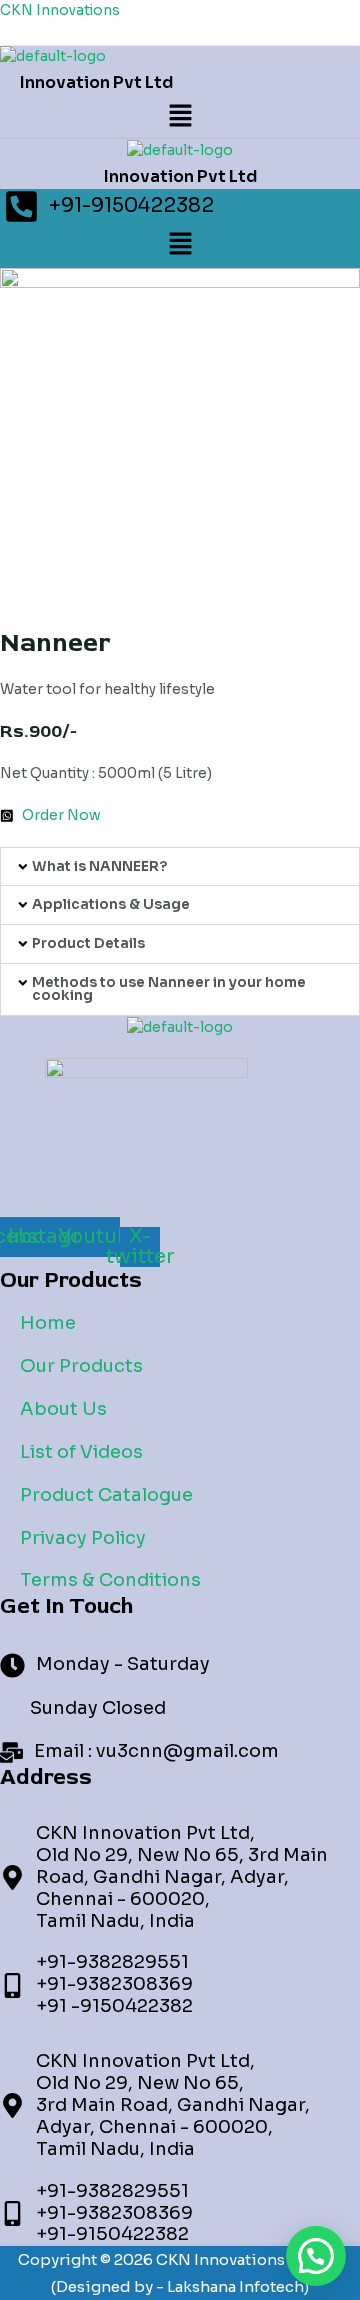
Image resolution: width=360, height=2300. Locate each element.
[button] (180, 117)
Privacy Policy (83, 1538)
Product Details (88, 943)
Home (48, 1323)
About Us (63, 1409)
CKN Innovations (60, 10)
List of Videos (81, 1452)
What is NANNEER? (99, 866)
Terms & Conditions (110, 1580)
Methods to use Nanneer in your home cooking (169, 989)
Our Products (81, 1366)
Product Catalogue (106, 1495)
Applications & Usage (111, 904)
